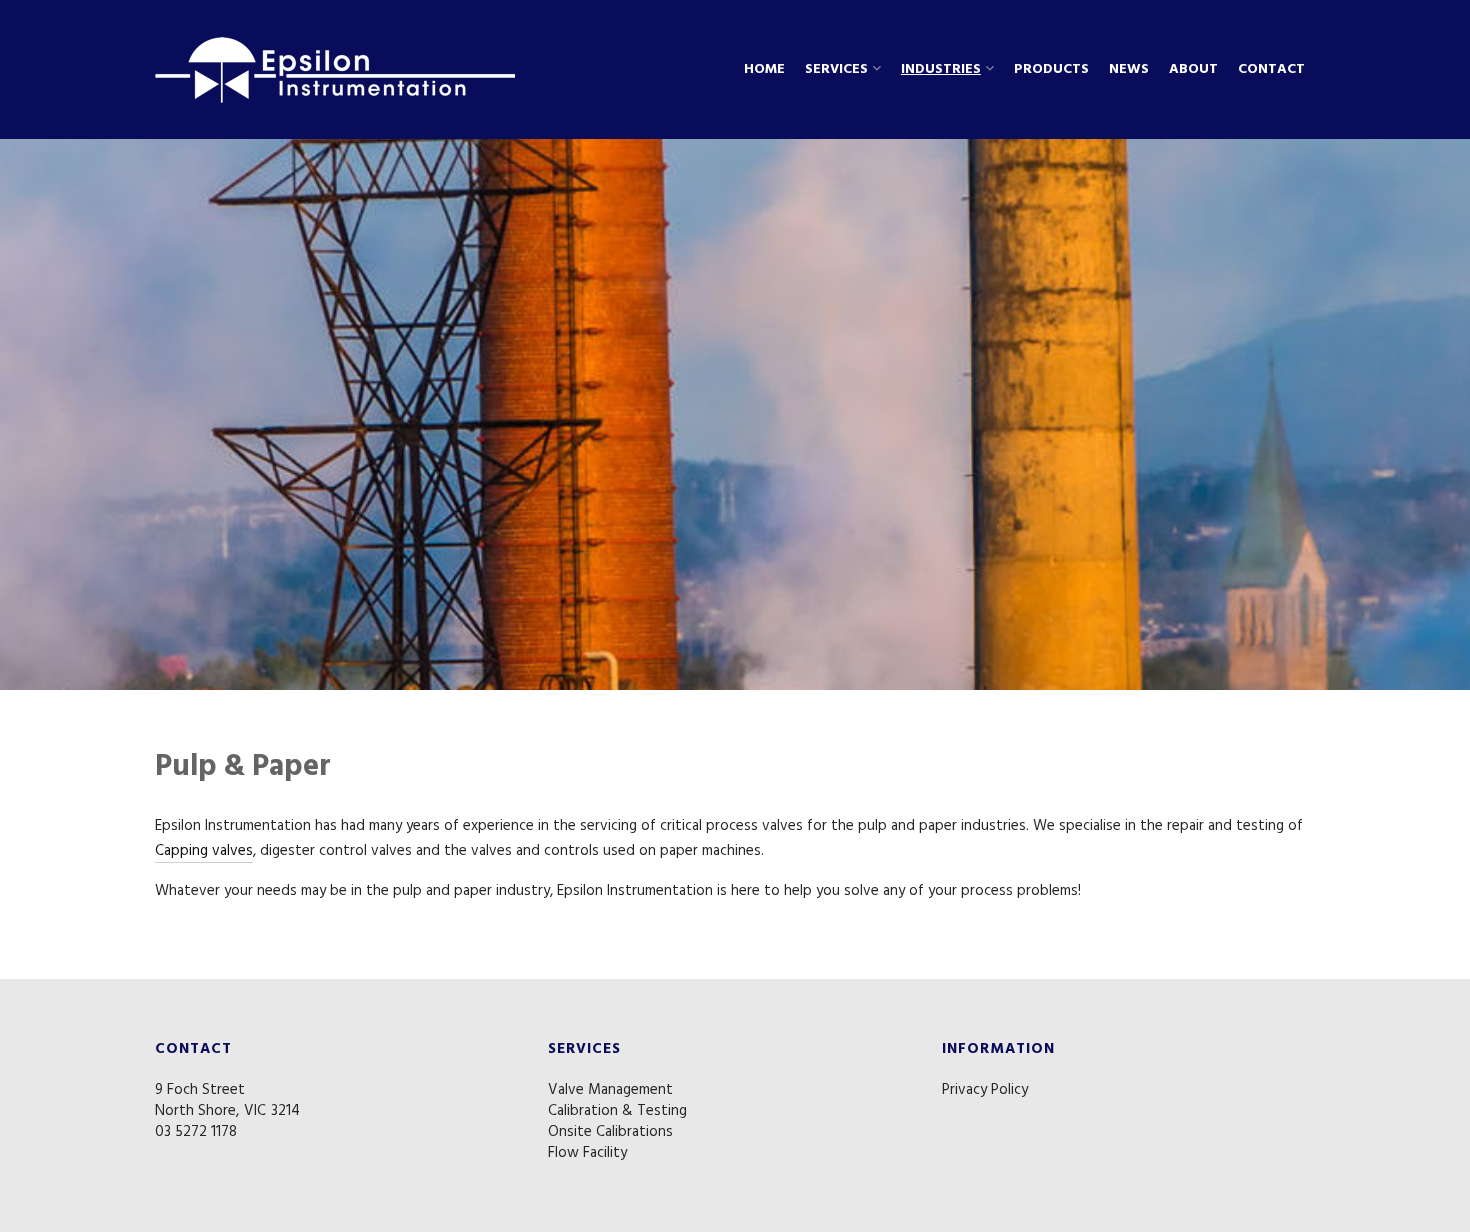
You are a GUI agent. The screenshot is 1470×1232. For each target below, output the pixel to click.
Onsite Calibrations (610, 1132)
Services (836, 70)
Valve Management (610, 1090)
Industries (941, 70)
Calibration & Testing (617, 1111)
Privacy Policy (985, 1090)
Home (764, 70)
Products (1051, 70)
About (1193, 70)
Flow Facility (587, 1153)
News (1129, 70)
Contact (1271, 70)
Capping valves (204, 851)
